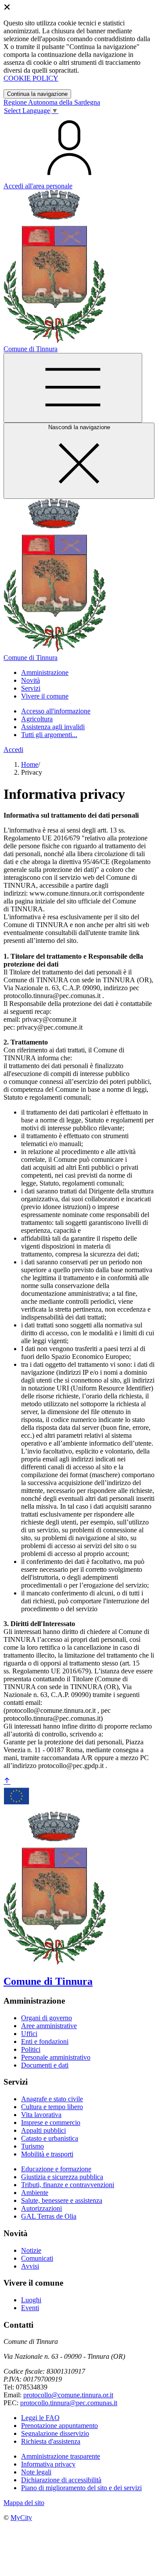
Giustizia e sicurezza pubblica (62, 2177)
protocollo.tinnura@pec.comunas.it (69, 2403)
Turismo (32, 2146)
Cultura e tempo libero (52, 2107)
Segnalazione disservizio (55, 2433)
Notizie (31, 2250)
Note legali (36, 2472)
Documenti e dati (45, 2065)
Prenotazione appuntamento (59, 2426)
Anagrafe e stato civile (52, 2099)
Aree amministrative (49, 2026)
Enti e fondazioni (45, 2041)
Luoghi (31, 2300)
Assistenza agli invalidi (53, 727)
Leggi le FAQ (40, 2418)
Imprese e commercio (51, 2123)
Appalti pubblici (43, 2130)
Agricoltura (37, 719)
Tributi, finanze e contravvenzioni (68, 2185)
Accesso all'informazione (56, 711)
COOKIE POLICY (31, 78)
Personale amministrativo (56, 2057)
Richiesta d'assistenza (51, 2441)
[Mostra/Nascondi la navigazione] (73, 388)
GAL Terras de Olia (49, 2216)
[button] (45, 672)
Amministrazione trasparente (61, 2456)
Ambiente (35, 2193)
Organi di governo (47, 2018)
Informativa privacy (48, 2464)
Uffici (29, 2034)
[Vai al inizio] (7, 1781)
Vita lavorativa (41, 2115)
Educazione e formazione (56, 2169)
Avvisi (30, 2266)
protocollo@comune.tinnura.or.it (68, 2395)
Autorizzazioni (41, 2208)
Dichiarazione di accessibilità (61, 2480)
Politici (31, 2049)
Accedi (13, 750)
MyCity (21, 2518)
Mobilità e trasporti (47, 2154)
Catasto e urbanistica (50, 2138)
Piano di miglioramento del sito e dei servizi (81, 2488)
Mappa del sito (24, 2503)
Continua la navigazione (37, 94)
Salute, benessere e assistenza (62, 2200)
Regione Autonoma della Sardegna (52, 102)
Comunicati (37, 2258)
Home (30, 764)
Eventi (30, 2308)
